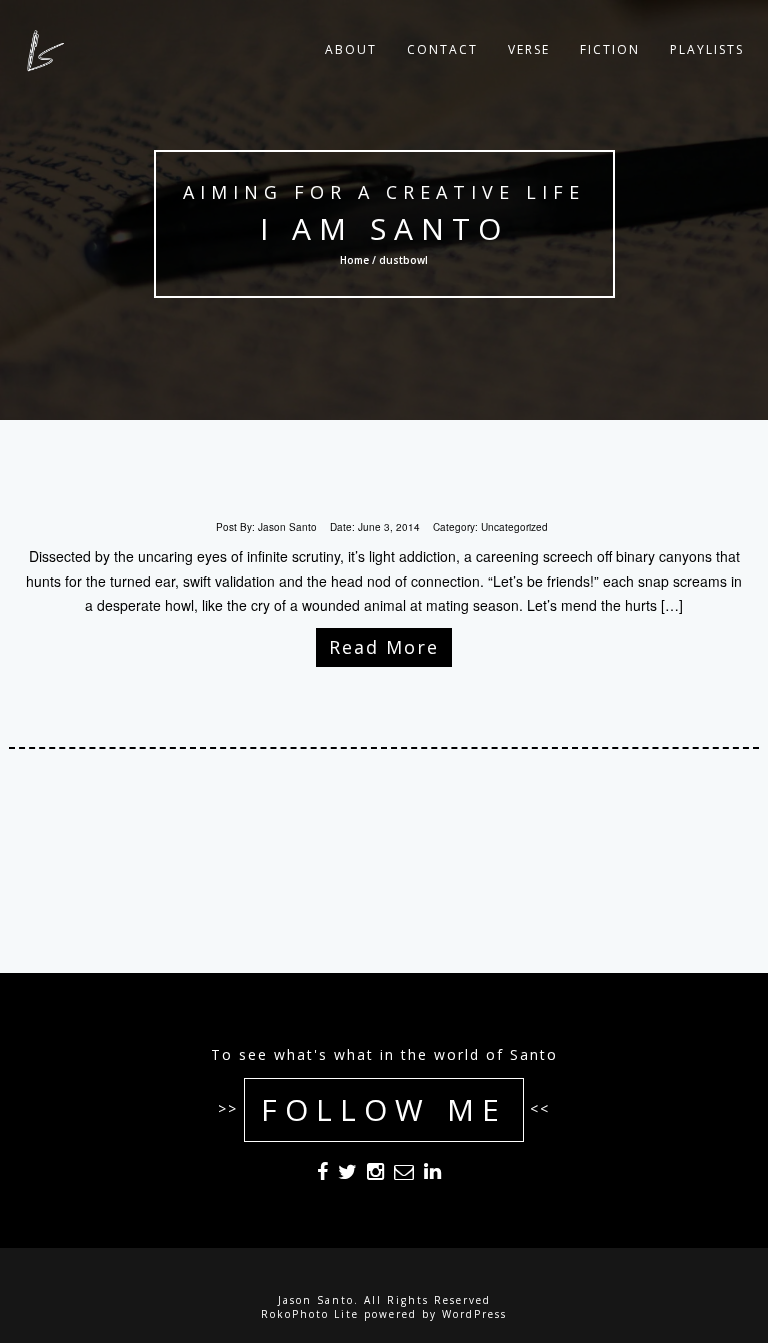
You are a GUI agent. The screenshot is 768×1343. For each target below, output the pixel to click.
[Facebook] (322, 1175)
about (351, 49)
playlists (707, 49)
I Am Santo (383, 228)
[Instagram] (375, 1175)
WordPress (474, 1314)
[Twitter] (347, 1175)
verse (529, 49)
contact (442, 49)
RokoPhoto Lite (310, 1314)
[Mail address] (404, 1175)
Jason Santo (287, 527)
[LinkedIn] (432, 1175)
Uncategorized (514, 527)
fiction (610, 49)
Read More (384, 647)
